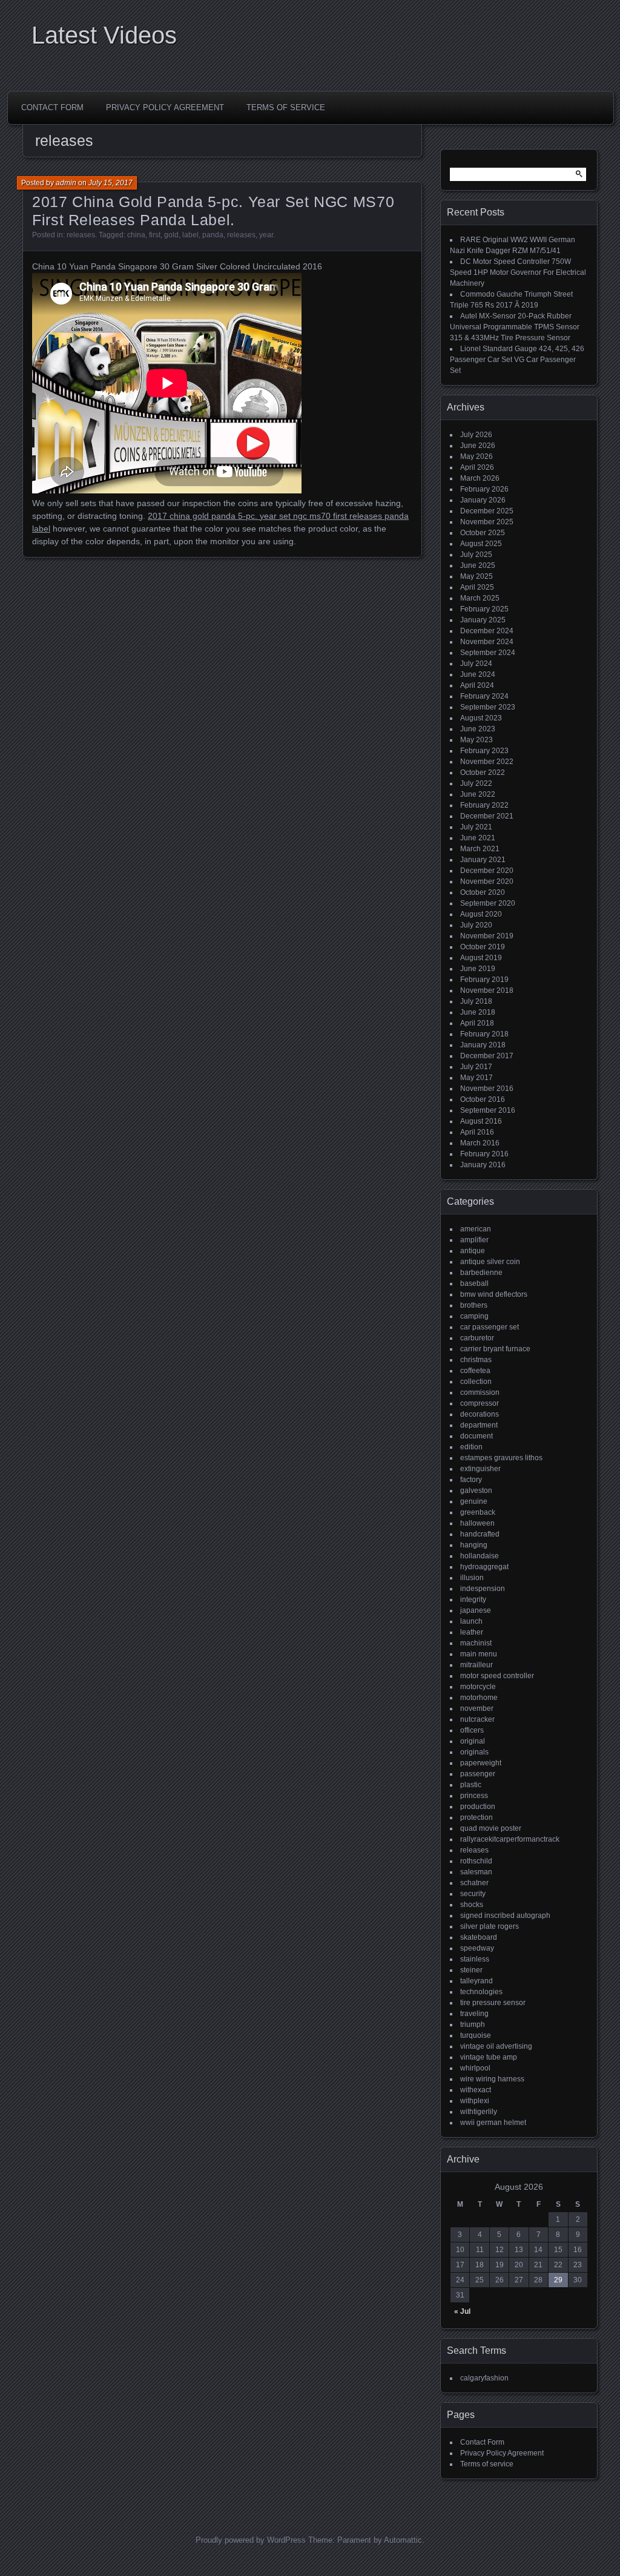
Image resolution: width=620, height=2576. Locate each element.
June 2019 (478, 969)
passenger (478, 1774)
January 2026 (483, 500)
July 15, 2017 (110, 183)
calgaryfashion (484, 2378)
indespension (483, 1589)
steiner (471, 1970)
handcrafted (480, 1534)
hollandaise (480, 1556)
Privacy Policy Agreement (165, 107)
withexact (476, 2090)
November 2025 (487, 522)
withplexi (475, 2101)
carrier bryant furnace (495, 1349)
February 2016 (484, 1154)
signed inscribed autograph (505, 1916)
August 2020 (481, 914)
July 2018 (476, 1001)
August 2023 (481, 718)
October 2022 (483, 772)
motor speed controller (497, 1676)
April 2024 (477, 685)
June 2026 (478, 446)
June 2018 (478, 1012)
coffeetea (475, 1371)
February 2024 (484, 696)
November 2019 (487, 936)
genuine (474, 1501)
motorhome (479, 1698)
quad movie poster (491, 1828)
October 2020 (483, 892)
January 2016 (483, 1165)
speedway (477, 1948)
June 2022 (478, 794)
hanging (474, 1545)
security (473, 1894)
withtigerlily (479, 2112)
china (136, 235)
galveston (476, 1491)
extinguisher (480, 1469)
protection (477, 1817)
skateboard (479, 1937)
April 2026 (477, 467)
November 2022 (487, 762)
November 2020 (487, 881)
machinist (476, 1643)
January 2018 (483, 1045)
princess (474, 1796)
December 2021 (487, 816)
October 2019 (483, 947)
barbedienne (481, 1273)
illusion (472, 1578)
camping (474, 1316)
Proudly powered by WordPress (251, 2540)
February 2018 (484, 1034)
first (155, 235)
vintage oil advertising (496, 2046)
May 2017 (477, 1078)
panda (213, 235)
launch (471, 1621)
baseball (474, 1283)
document (477, 1436)
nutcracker (477, 1719)
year (266, 235)
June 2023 (478, 729)
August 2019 (481, 958)
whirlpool (475, 2068)
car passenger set (490, 1327)
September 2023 (488, 707)
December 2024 (487, 631)
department (479, 1425)
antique (473, 1251)
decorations (480, 1414)
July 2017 (476, 1067)
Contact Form (52, 107)
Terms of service (286, 107)
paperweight (481, 1763)
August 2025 (481, 544)
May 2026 (477, 456)
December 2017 (487, 1056)
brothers (474, 1305)
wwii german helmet (493, 2123)
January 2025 (483, 620)
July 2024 (476, 664)
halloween (477, 1523)
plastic (471, 1785)
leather (472, 1632)
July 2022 (476, 783)
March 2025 (480, 598)
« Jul (462, 2311)
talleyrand (477, 1981)
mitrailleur (477, 1665)
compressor (480, 1403)
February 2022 (484, 805)
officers (472, 1730)
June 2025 (478, 565)
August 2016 (481, 1121)
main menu (479, 1654)
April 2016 (477, 1132)
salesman (476, 1872)
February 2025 (484, 609)
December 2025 (487, 511)
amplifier (474, 1240)
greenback (478, 1512)
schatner (474, 1883)
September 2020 (488, 903)
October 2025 (483, 533)
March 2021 (480, 849)
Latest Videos (104, 35)
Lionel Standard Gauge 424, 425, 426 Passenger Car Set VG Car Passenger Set (517, 360)
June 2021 (478, 838)
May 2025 (477, 576)
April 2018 (477, 1023)
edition (471, 1447)
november (477, 1708)
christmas (476, 1360)
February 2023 (484, 751)
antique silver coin (490, 1262)
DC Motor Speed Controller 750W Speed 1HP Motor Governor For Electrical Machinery (518, 272)
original (473, 1741)
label (190, 235)
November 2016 (487, 1089)
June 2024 (478, 674)
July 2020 (476, 925)
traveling (474, 2014)
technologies (481, 1992)
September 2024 (488, 653)
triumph (473, 2024)
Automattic (403, 2540)
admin (66, 183)
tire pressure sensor (493, 2003)
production (478, 1807)
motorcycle (478, 1687)
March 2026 (480, 478)
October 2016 (483, 1099)
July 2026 (476, 435)
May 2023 (477, 740)
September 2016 (488, 1110)
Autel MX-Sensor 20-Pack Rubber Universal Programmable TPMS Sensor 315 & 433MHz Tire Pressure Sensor (515, 327)
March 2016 (480, 1143)
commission (480, 1392)
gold (171, 235)
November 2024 (487, 642)
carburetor (477, 1338)
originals (474, 1752)
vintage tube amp (489, 2057)
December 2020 (487, 871)
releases (81, 235)
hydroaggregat (484, 1567)
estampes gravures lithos (501, 1458)
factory (471, 1480)
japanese (476, 1610)
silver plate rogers (490, 1926)
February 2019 (484, 980)
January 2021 (483, 860)
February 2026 (484, 489)
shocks (472, 1905)
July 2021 (476, 827)
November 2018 (487, 990)
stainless (475, 1959)
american (476, 1229)
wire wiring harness (492, 2079)
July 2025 (476, 555)
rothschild (476, 1861)
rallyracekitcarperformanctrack (510, 1839)
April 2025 (477, 587)
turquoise (476, 2035)
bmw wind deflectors (494, 1294)
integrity (473, 1599)
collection (476, 1382)
